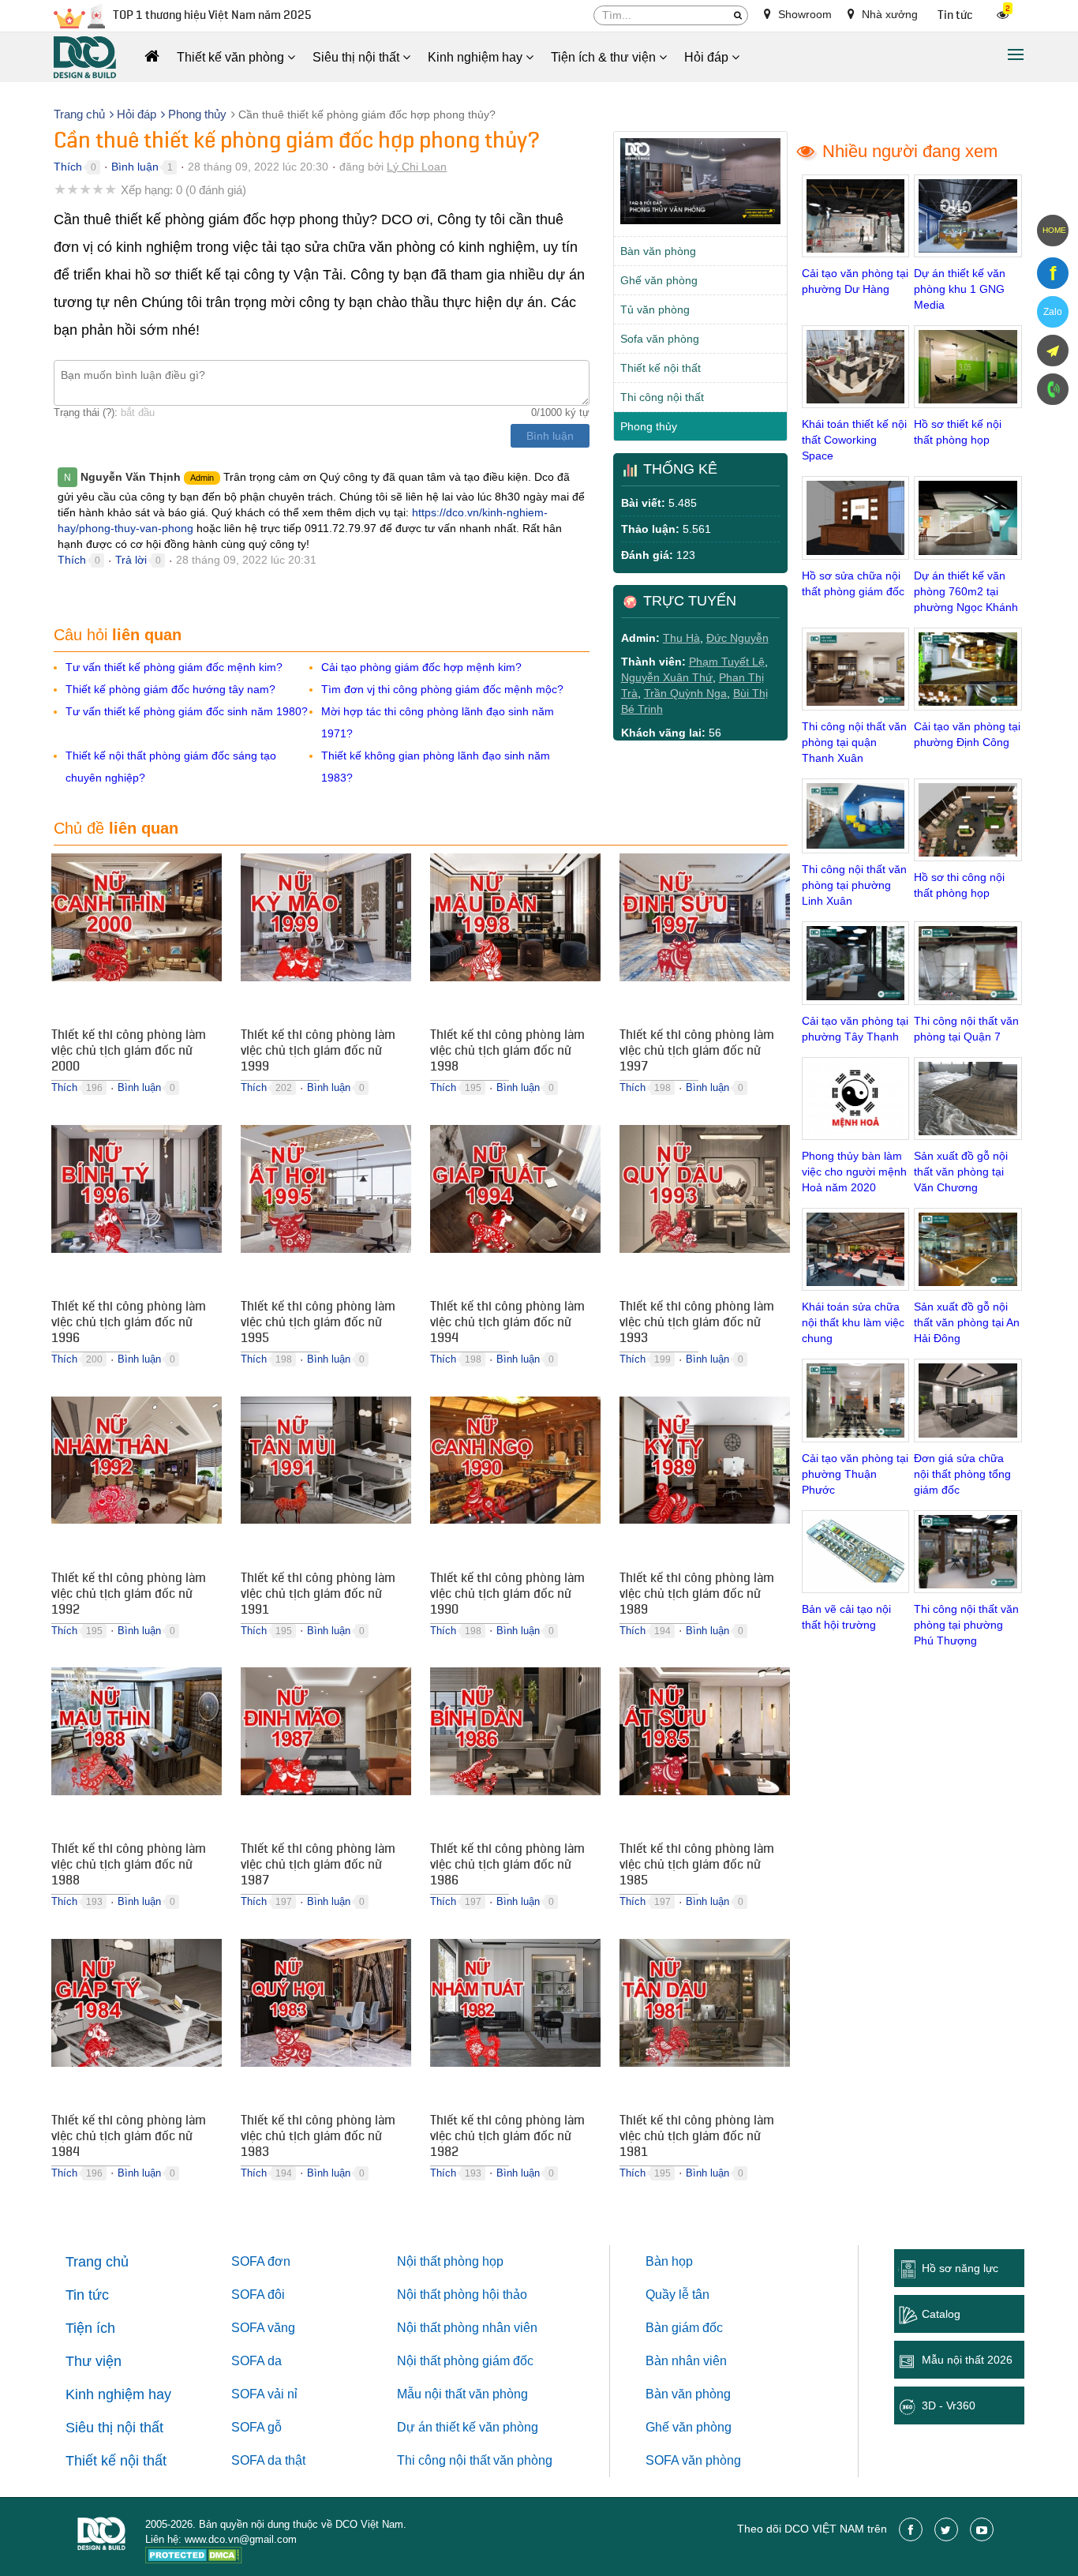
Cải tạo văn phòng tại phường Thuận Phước (855, 1474)
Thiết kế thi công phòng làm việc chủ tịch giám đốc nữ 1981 (697, 2138)
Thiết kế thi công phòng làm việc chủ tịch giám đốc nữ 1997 (697, 1052)
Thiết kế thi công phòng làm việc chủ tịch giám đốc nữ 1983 (318, 2138)
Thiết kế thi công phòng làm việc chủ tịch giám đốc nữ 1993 (697, 1324)
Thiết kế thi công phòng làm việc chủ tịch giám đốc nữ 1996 (129, 1324)
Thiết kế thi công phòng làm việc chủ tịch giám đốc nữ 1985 (697, 1866)
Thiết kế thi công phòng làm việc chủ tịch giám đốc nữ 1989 (697, 1595)
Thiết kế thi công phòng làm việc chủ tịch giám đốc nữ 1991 (318, 1595)
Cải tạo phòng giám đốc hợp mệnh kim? (421, 667)
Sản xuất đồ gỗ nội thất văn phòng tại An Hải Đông (967, 1322)
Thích (68, 167)
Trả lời (131, 560)
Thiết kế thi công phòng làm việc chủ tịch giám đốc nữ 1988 (129, 1866)
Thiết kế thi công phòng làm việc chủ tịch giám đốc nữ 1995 (318, 1324)
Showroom (803, 14)
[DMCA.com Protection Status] (194, 2557)
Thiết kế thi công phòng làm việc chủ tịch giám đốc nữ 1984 (129, 2138)
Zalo (1053, 312)
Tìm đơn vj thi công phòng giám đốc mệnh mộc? (442, 689)
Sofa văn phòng (660, 339)
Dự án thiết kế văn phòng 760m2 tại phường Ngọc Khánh (966, 591)
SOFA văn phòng (693, 2460)
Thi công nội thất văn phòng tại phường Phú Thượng (966, 1625)
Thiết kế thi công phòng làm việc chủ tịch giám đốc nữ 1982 (507, 2138)
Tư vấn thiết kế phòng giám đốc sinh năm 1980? (187, 711)
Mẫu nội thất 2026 (967, 2360)
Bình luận (135, 167)
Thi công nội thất (662, 397)
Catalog (941, 2314)
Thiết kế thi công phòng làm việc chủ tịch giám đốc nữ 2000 (129, 1052)
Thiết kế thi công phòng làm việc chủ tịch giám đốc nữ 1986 (507, 1866)
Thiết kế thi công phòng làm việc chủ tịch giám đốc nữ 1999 (318, 1052)
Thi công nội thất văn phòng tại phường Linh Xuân (854, 885)
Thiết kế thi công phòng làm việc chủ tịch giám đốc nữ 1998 (507, 1052)
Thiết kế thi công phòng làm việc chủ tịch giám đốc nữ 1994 (507, 1324)
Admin (202, 478)
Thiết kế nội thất (661, 368)
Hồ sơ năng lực (960, 2268)
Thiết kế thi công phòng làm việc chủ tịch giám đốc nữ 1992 (129, 1595)
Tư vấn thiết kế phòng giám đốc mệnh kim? (174, 667)
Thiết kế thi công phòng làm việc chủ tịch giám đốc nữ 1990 (507, 1595)
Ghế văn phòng (659, 280)
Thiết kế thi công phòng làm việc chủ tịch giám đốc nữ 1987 (318, 1866)
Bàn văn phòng (658, 251)
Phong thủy (649, 426)
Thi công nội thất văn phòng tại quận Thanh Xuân (854, 742)
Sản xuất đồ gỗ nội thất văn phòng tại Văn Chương (961, 1172)
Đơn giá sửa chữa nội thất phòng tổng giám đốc (962, 1474)
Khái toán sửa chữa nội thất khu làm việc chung (853, 1322)
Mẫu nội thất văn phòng (462, 2394)
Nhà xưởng (888, 14)
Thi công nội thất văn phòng (475, 2460)
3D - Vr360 (949, 2405)
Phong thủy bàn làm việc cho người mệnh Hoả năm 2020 (854, 1172)
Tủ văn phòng (655, 309)
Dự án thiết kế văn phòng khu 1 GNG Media (960, 289)
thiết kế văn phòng (487, 2427)
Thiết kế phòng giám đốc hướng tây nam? (170, 689)
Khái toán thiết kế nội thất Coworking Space (854, 440)
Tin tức (955, 15)
